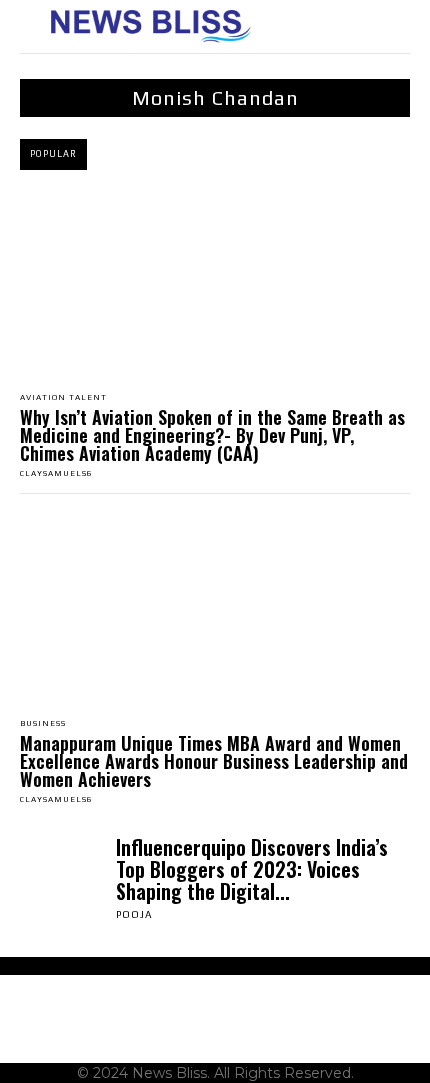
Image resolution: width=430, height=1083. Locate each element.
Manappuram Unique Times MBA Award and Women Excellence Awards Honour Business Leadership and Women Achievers (214, 761)
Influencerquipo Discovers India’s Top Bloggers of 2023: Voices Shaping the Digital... (252, 869)
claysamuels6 (56, 473)
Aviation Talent (63, 398)
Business (43, 724)
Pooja (134, 914)
